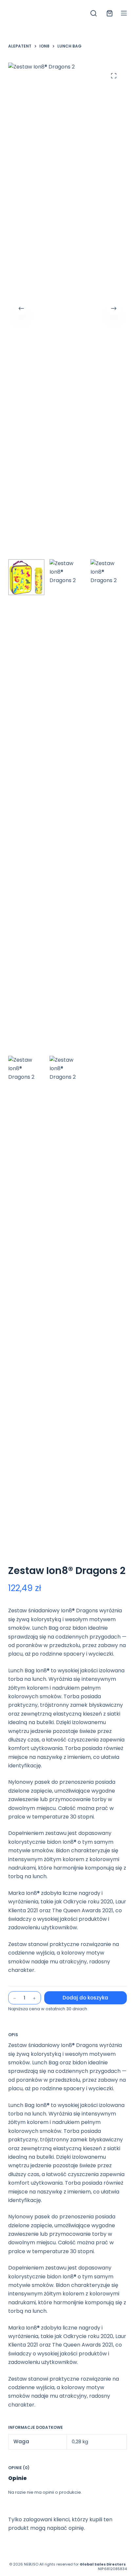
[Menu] (124, 13)
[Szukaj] (94, 13)
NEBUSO (31, 2564)
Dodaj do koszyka (85, 1998)
